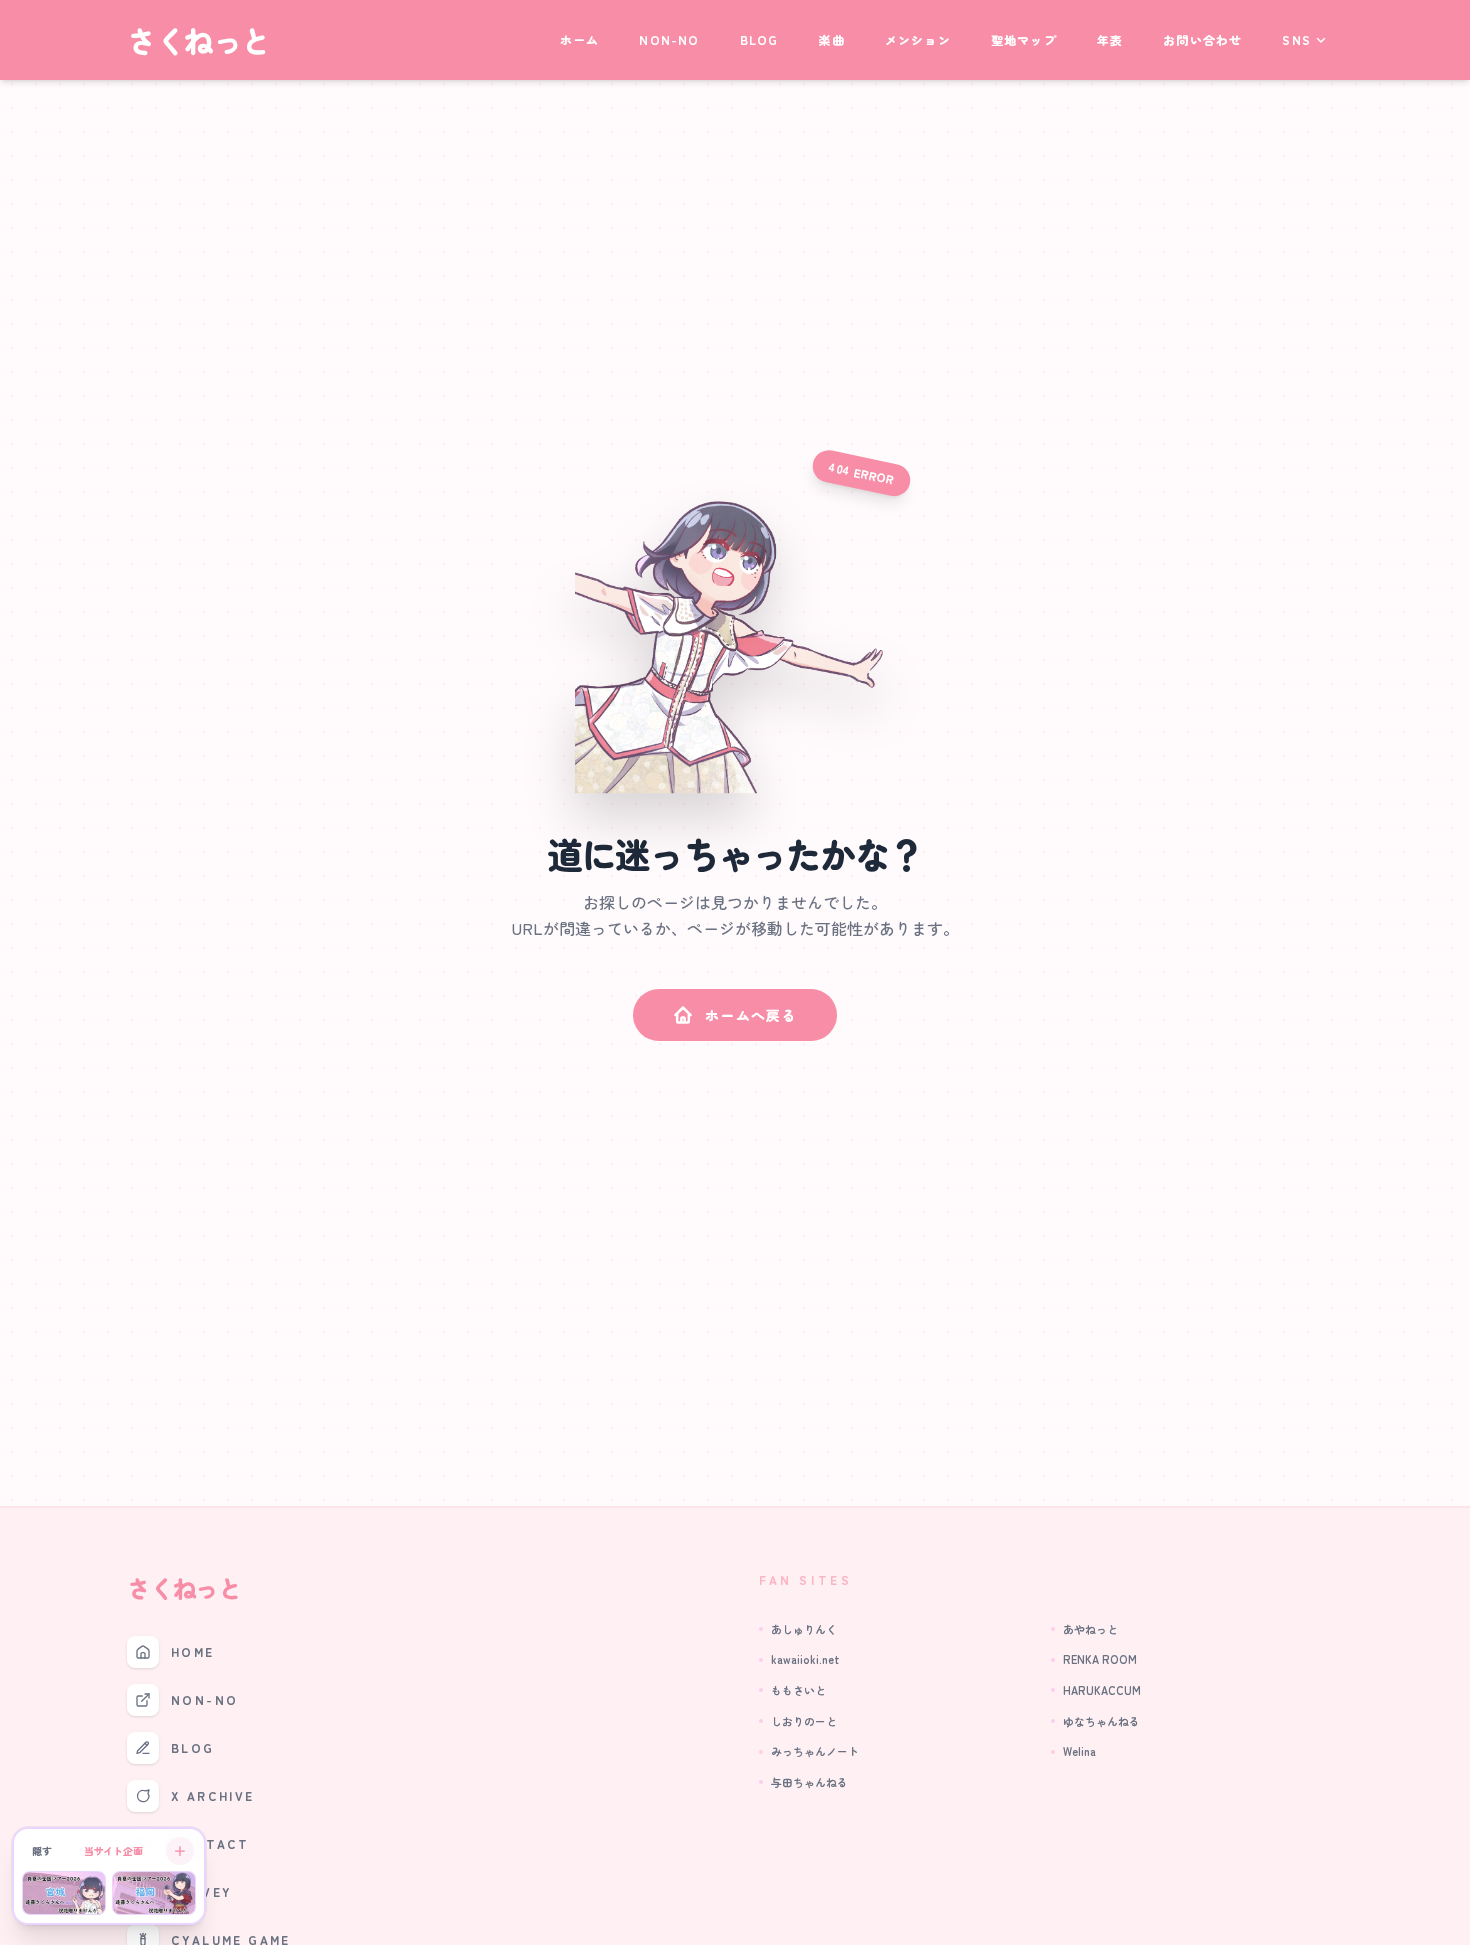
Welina (1079, 1751)
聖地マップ (1024, 39)
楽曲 (831, 39)
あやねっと (1090, 1629)
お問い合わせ (1202, 39)
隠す (42, 1850)
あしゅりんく (804, 1629)
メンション (918, 39)
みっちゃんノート (815, 1751)
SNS (1296, 39)
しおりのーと (804, 1721)
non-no (669, 39)
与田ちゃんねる (809, 1782)
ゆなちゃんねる (1101, 1721)
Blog (759, 39)
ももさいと (798, 1690)
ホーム (580, 39)
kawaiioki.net (805, 1659)
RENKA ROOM (1100, 1659)
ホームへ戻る (751, 1015)
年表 (1110, 39)
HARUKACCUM (1102, 1690)
